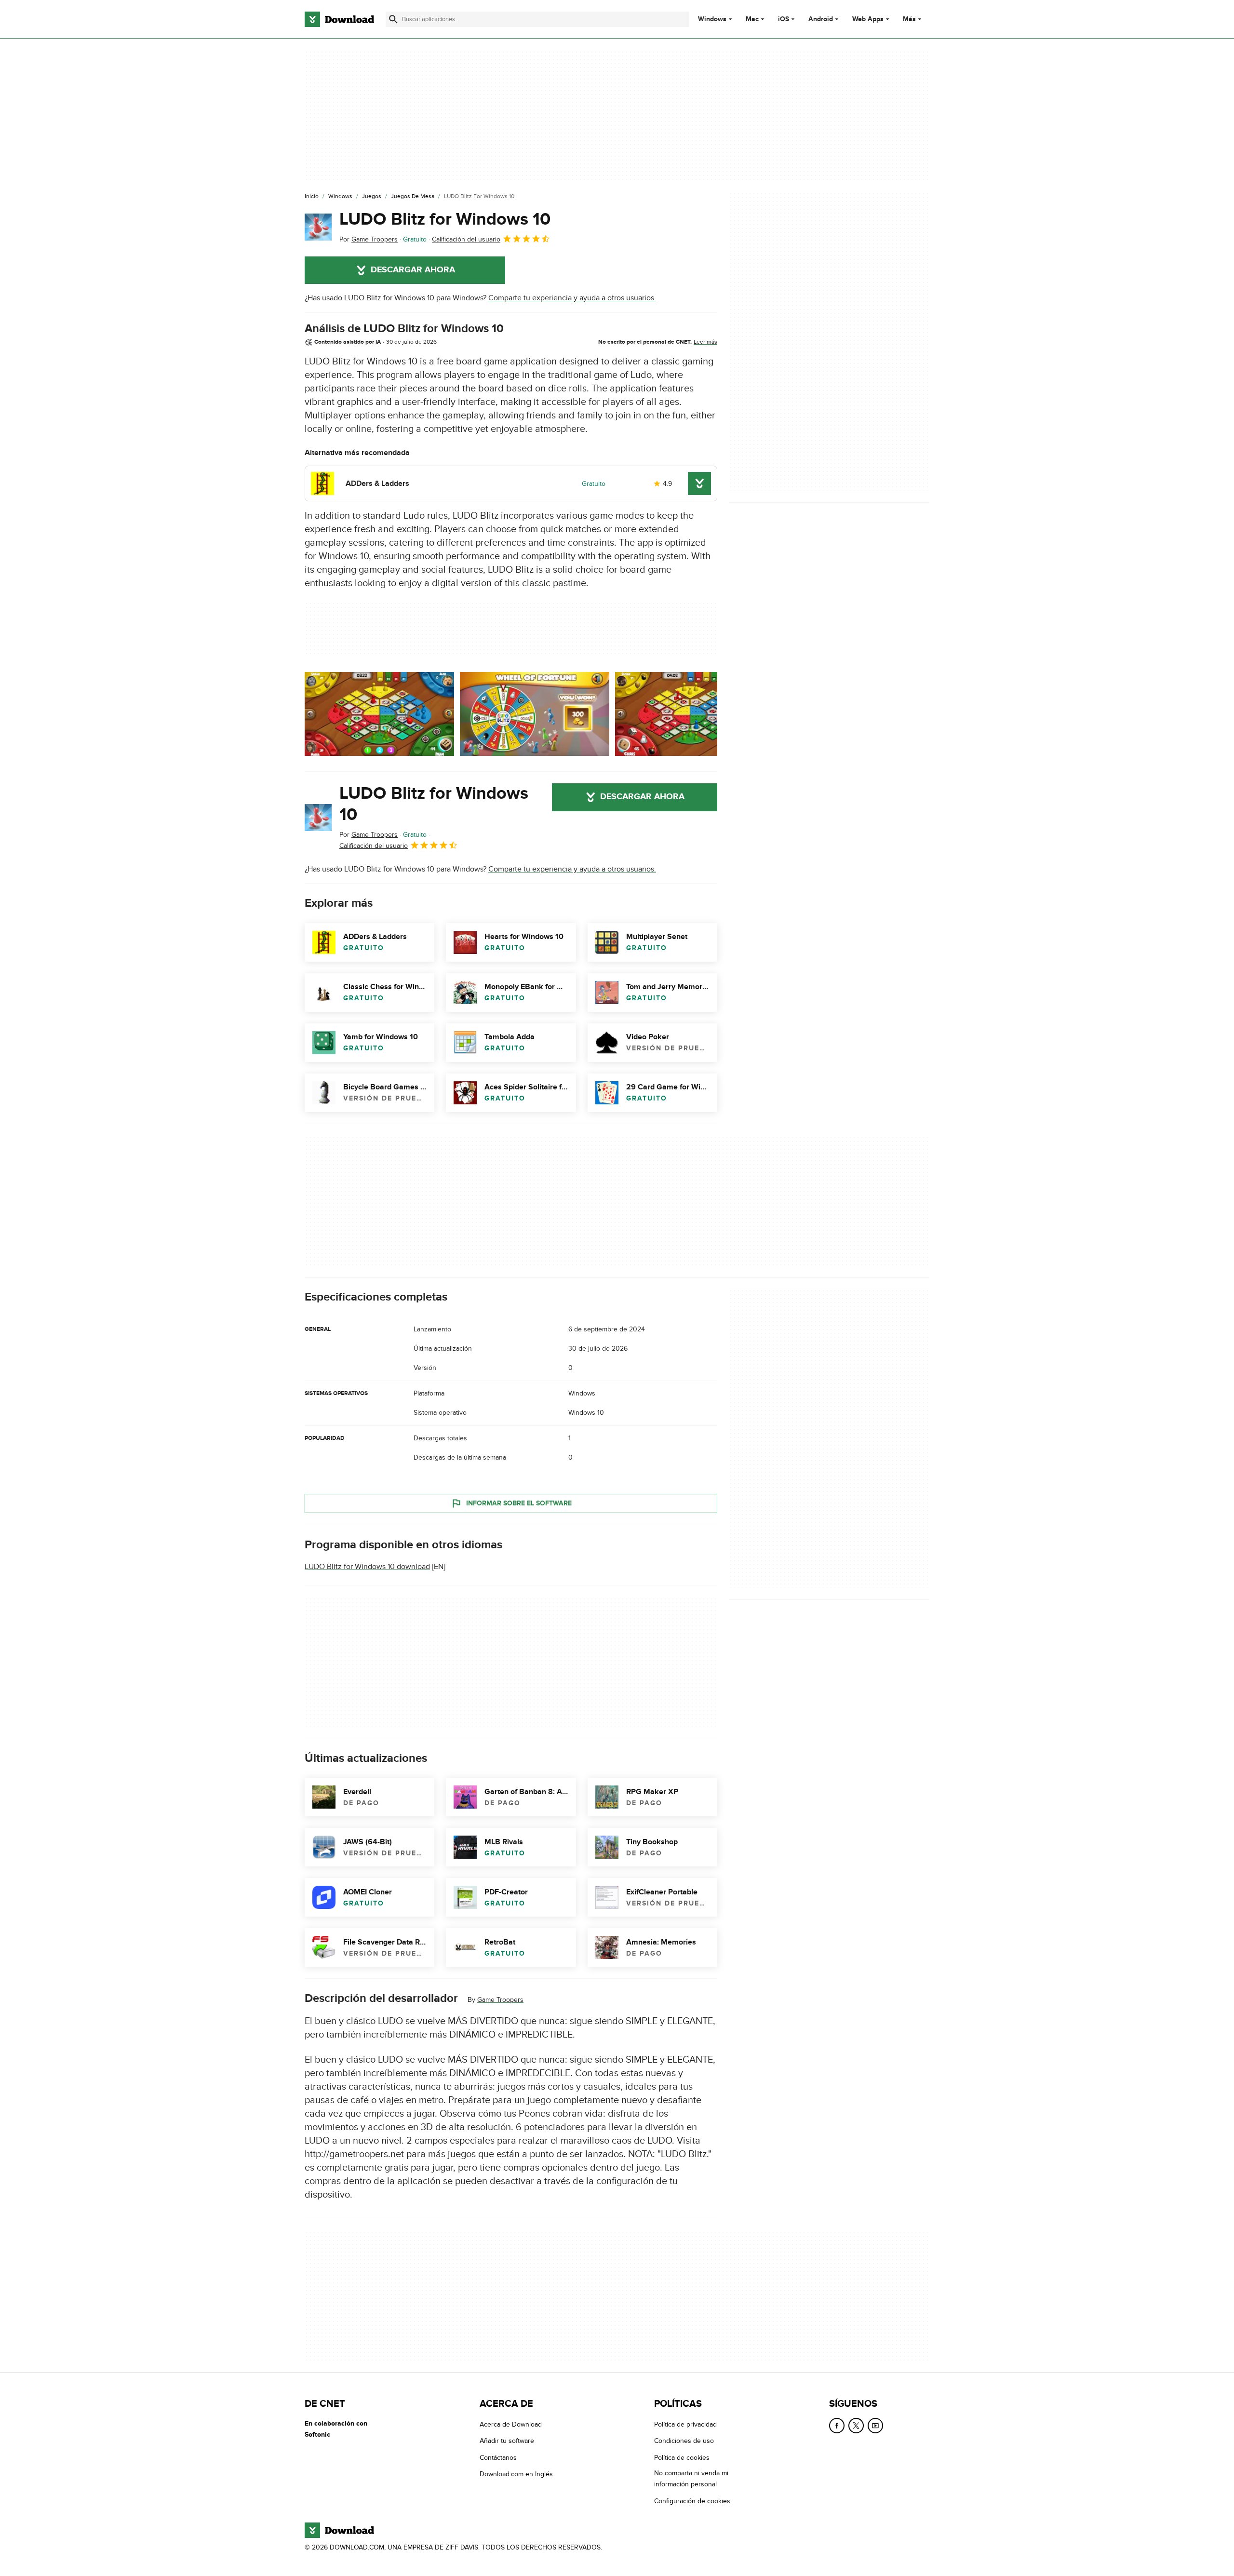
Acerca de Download (511, 2424)
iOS (784, 19)
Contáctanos (498, 2458)
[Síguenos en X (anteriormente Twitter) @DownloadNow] (856, 2426)
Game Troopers (500, 2000)
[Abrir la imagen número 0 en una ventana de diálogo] (379, 714)
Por (369, 239)
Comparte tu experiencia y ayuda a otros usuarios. (572, 298)
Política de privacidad (685, 2424)
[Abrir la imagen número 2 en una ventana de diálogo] (690, 714)
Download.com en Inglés (516, 2474)
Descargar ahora (413, 270)
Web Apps (868, 19)
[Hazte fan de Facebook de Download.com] (837, 2426)
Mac (752, 19)
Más (909, 19)
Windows (712, 19)
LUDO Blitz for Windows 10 (445, 219)
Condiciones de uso (684, 2441)
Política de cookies (682, 2458)
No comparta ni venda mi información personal (691, 2479)
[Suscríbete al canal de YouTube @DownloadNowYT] (875, 2426)
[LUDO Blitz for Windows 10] (318, 227)
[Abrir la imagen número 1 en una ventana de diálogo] (535, 714)
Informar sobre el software (519, 1503)
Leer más (705, 342)
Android (821, 19)
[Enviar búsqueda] (393, 19)
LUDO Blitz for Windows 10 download (367, 1567)
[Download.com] (339, 19)
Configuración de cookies (692, 2501)
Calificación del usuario (466, 239)
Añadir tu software (507, 2441)
